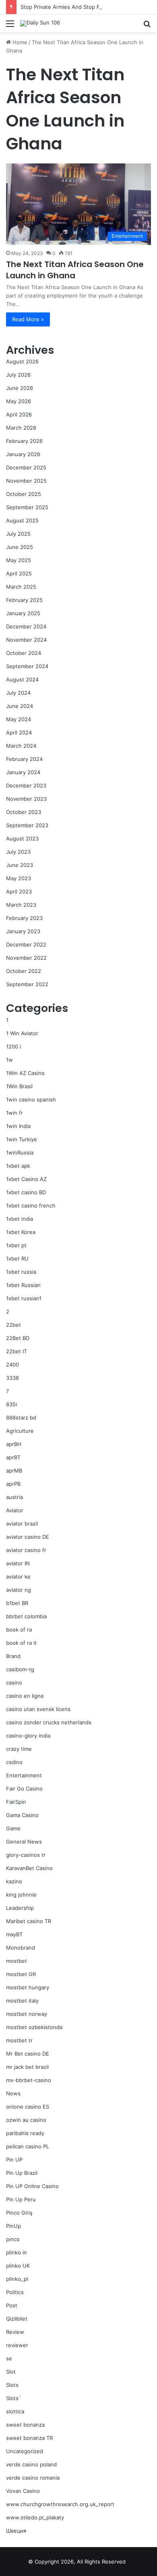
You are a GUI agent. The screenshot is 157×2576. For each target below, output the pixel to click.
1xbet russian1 (24, 1298)
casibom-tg (20, 1669)
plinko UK (18, 2266)
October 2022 (24, 971)
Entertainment (24, 1775)
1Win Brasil (19, 1086)
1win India (18, 1126)
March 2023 (21, 905)
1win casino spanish (31, 1099)
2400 (12, 1364)
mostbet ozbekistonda (34, 2027)
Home (19, 42)
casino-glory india (28, 1736)
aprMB (14, 1471)
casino (14, 1683)
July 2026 (18, 375)
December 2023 (26, 785)
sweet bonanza (25, 2425)
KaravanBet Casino (29, 1868)
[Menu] (10, 26)
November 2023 (26, 799)
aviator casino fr (26, 1550)
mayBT (14, 1934)
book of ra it (21, 1643)
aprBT (13, 1457)
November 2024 (26, 640)
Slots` (13, 2398)
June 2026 (20, 388)
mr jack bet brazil (27, 2067)
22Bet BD (18, 1338)
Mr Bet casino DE (28, 2054)
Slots (12, 2385)
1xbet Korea (21, 1232)
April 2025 (19, 573)
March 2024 (21, 746)
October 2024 (24, 653)
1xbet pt (16, 1245)
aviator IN (18, 1563)
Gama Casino (22, 1815)
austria (14, 1497)
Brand (13, 1656)
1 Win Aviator (22, 1033)
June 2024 (20, 706)
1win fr (14, 1113)
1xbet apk (18, 1166)
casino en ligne (25, 1696)
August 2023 (22, 838)
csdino (14, 1762)
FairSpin (16, 1802)
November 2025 (26, 481)
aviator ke (18, 1577)
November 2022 (26, 958)
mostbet (17, 1961)
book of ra (19, 1630)
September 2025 (27, 507)
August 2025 (22, 520)
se (9, 2358)
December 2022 (26, 944)
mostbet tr (19, 2040)
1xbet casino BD (26, 1192)
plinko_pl (17, 2279)
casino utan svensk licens (38, 1709)
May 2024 (19, 719)
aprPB (13, 1484)
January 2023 (23, 931)
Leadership (20, 1908)
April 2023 (19, 891)
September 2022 (27, 984)
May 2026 (19, 401)
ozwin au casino (26, 2120)
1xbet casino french (31, 1205)
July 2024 (18, 693)
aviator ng (19, 1590)
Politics (15, 2292)
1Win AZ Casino (25, 1073)
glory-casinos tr (26, 1855)
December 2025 (26, 467)
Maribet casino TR (29, 1921)
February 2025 (24, 600)
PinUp (13, 2226)
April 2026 (19, 414)
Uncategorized (25, 2451)
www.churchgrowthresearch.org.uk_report (60, 2504)
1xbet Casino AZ (26, 1179)
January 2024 (23, 772)
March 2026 (21, 428)
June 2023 (20, 865)
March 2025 (21, 587)
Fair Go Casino (24, 1789)
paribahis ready (25, 2133)
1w (9, 1060)
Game (13, 1828)
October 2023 (24, 812)
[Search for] (147, 26)
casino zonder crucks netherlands (49, 1722)
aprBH (14, 1444)
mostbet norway (27, 2014)
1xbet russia (21, 1272)
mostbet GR (21, 1974)
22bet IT (17, 1351)
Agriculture (20, 1431)
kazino (14, 1881)
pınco (13, 2239)
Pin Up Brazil (22, 2173)
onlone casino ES (28, 2107)
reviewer (17, 2345)
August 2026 (22, 361)
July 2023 (18, 852)
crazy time (19, 1749)
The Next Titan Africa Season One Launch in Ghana (75, 270)
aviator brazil (22, 1524)
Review (15, 2332)
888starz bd (21, 1418)
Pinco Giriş (19, 2213)
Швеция (16, 2531)
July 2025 (18, 534)
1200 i (13, 1046)
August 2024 (22, 679)
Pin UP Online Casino (32, 2186)
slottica (15, 2411)
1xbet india (20, 1219)
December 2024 (26, 626)
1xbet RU (17, 1258)
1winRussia (20, 1152)
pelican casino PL (28, 2146)
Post (12, 2305)
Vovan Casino (23, 2491)
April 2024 (19, 732)
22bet (13, 1325)
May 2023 (19, 878)
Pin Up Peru (21, 2199)
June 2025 (20, 547)
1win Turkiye (22, 1139)
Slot (11, 2372)
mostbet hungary (28, 1987)
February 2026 (24, 441)
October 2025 (24, 494)
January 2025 (23, 613)
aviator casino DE (28, 1537)
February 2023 (24, 918)
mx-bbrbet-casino (29, 2080)
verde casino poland (31, 2464)
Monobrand (21, 1948)
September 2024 (27, 666)
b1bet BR (17, 1603)
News (13, 2093)
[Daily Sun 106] (40, 23)
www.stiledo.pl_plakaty (35, 2517)
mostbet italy (22, 2001)
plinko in (17, 2252)
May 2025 (19, 560)
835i (11, 1404)
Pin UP (14, 2160)
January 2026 (23, 454)
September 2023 (27, 825)
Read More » (28, 319)
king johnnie (21, 1895)
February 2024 (24, 759)
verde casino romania (33, 2478)
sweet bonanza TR (29, 2438)
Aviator (15, 1510)
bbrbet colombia (26, 1616)
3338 (12, 1378)
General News (24, 1842)
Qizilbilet (17, 2319)
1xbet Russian (23, 1285)
